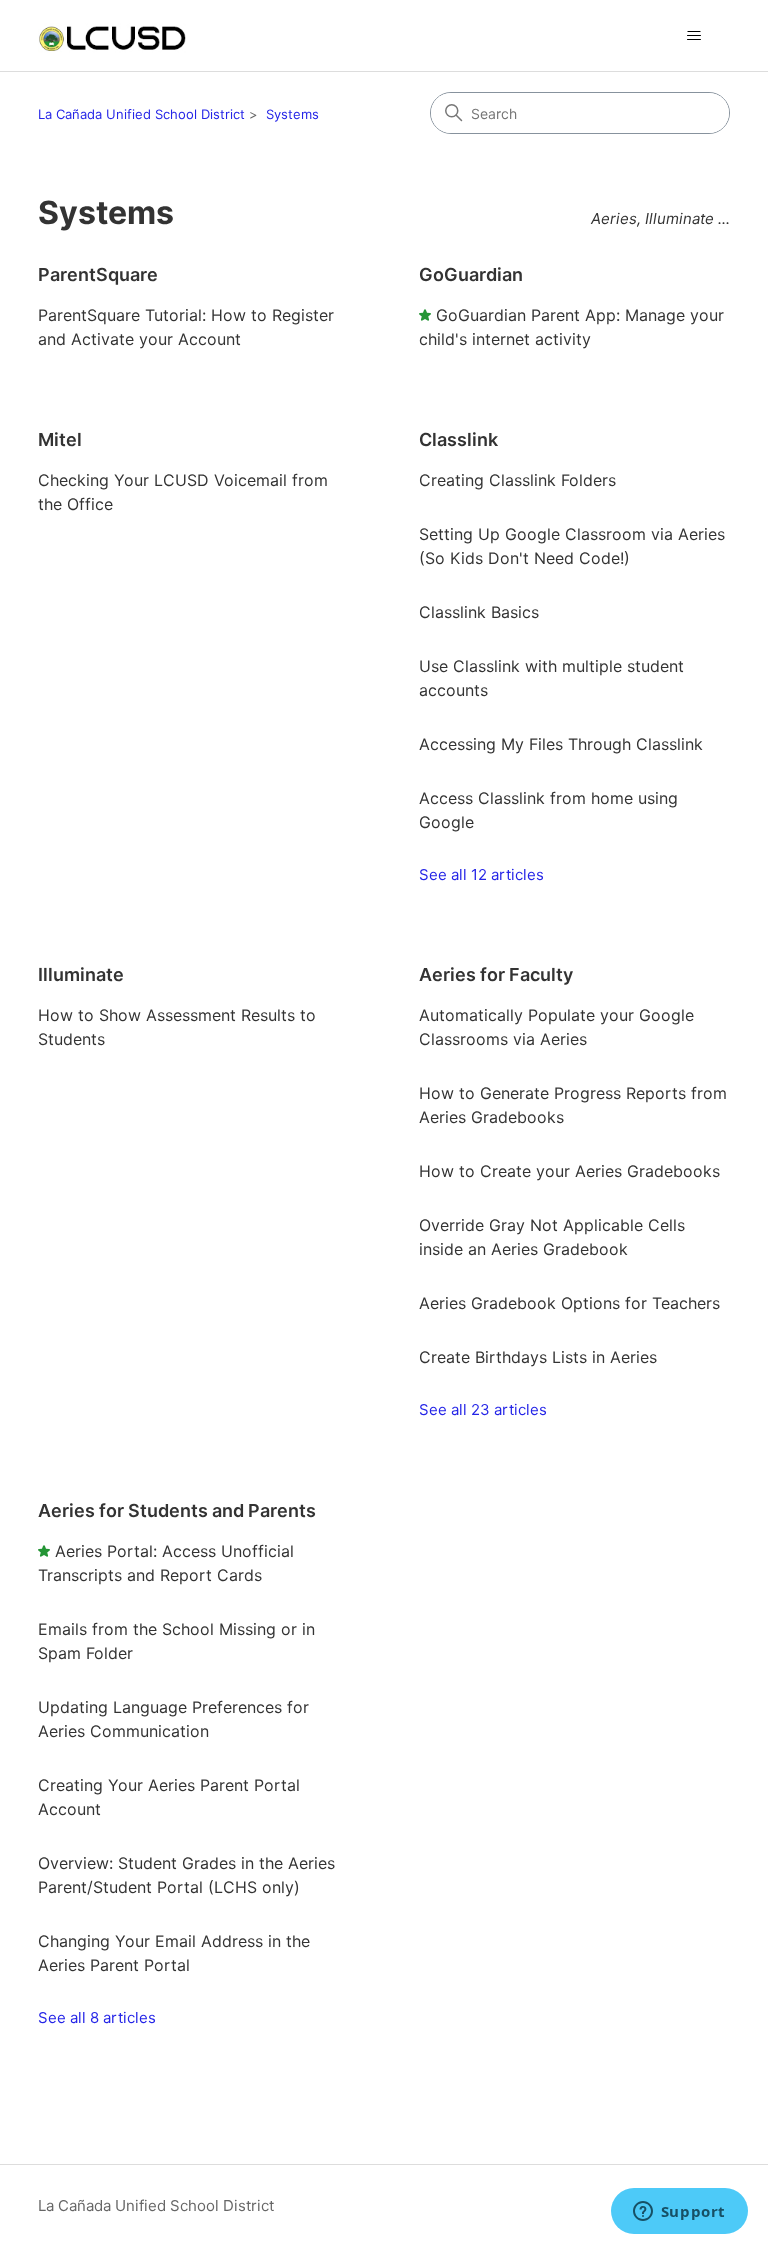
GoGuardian (471, 274)
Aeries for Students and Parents (177, 1510)
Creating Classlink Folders (517, 480)
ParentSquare (98, 274)
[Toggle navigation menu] (694, 36)
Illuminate (81, 974)
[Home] (112, 35)
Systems (292, 114)
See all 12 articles (481, 874)
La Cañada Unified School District (141, 114)
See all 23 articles (483, 1409)
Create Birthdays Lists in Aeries (538, 1357)
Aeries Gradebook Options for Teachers (569, 1303)
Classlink (458, 439)
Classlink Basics (479, 612)
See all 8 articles (97, 2017)
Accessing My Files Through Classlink (561, 744)
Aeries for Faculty (496, 974)
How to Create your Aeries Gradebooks (569, 1171)
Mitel (60, 439)
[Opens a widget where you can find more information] (679, 2213)
